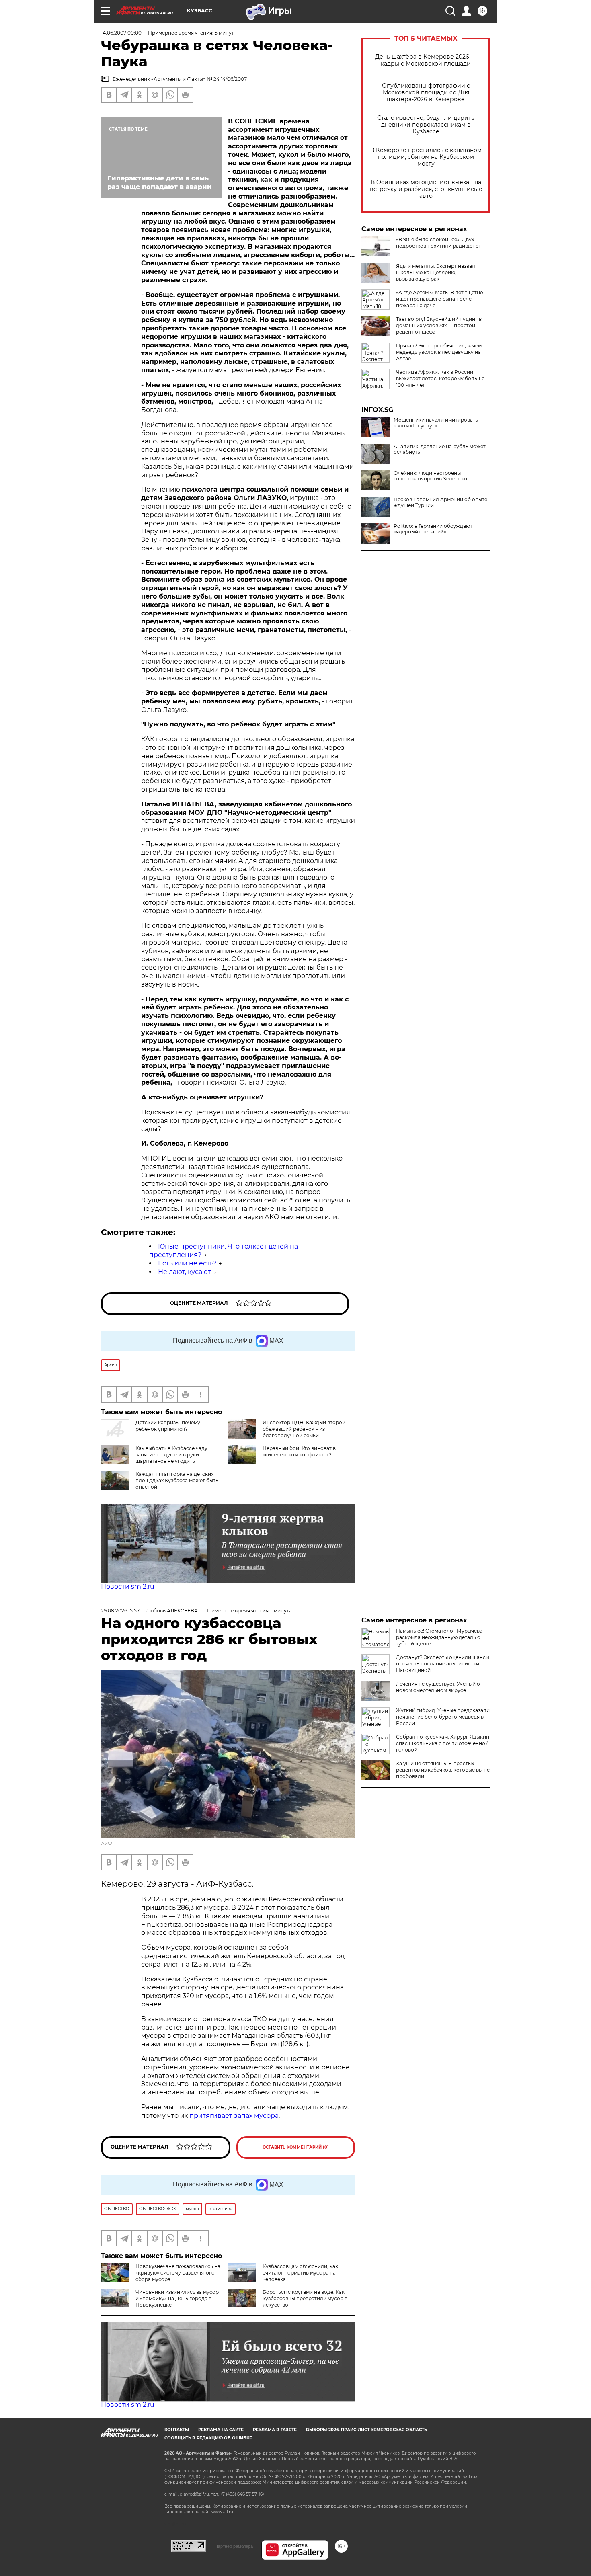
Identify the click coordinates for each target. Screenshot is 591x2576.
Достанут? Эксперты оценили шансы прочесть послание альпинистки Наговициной (443, 1664)
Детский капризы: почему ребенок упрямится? (168, 1426)
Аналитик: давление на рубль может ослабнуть (440, 449)
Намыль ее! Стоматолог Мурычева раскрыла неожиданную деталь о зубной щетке (439, 1637)
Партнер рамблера (234, 2546)
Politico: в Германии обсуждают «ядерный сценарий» (433, 529)
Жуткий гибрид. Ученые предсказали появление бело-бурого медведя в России (443, 1717)
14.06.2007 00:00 (121, 33)
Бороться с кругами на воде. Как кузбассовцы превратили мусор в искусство (305, 2298)
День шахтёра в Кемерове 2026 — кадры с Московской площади (426, 60)
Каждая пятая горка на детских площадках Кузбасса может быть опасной (177, 1480)
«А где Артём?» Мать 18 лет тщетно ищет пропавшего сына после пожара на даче (440, 299)
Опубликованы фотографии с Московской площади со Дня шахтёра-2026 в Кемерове (426, 93)
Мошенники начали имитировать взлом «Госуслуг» (436, 423)
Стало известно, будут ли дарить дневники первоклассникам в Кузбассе (426, 125)
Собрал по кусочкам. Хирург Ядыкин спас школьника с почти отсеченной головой (443, 1743)
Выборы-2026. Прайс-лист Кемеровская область (366, 2430)
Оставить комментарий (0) (296, 2147)
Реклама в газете (275, 2430)
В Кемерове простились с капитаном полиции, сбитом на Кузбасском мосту (426, 157)
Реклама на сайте (221, 2430)
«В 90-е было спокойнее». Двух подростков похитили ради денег (438, 243)
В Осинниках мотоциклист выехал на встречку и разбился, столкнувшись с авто (426, 189)
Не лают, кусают (185, 1272)
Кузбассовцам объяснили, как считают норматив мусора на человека (300, 2273)
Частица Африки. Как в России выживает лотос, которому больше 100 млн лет (440, 378)
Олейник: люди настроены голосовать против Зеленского (433, 476)
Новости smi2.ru (128, 1586)
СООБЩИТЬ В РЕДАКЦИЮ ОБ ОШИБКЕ (208, 2438)
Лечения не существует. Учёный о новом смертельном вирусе (438, 1687)
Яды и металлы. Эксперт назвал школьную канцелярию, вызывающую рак (436, 272)
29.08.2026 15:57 (120, 1611)
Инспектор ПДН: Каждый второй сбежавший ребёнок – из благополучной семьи (304, 1429)
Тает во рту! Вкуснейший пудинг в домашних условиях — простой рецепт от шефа (439, 325)
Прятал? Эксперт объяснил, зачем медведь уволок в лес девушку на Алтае (439, 352)
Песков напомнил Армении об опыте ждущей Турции (440, 502)
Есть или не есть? (187, 1263)
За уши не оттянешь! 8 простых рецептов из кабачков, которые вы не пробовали (443, 1770)
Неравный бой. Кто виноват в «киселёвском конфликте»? (299, 1451)
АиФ (107, 1843)
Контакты (177, 2430)
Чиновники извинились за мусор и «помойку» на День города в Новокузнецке (177, 2298)
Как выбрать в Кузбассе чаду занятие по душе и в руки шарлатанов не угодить (171, 1455)
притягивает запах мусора (234, 2116)
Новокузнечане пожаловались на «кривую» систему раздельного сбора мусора (178, 2273)
